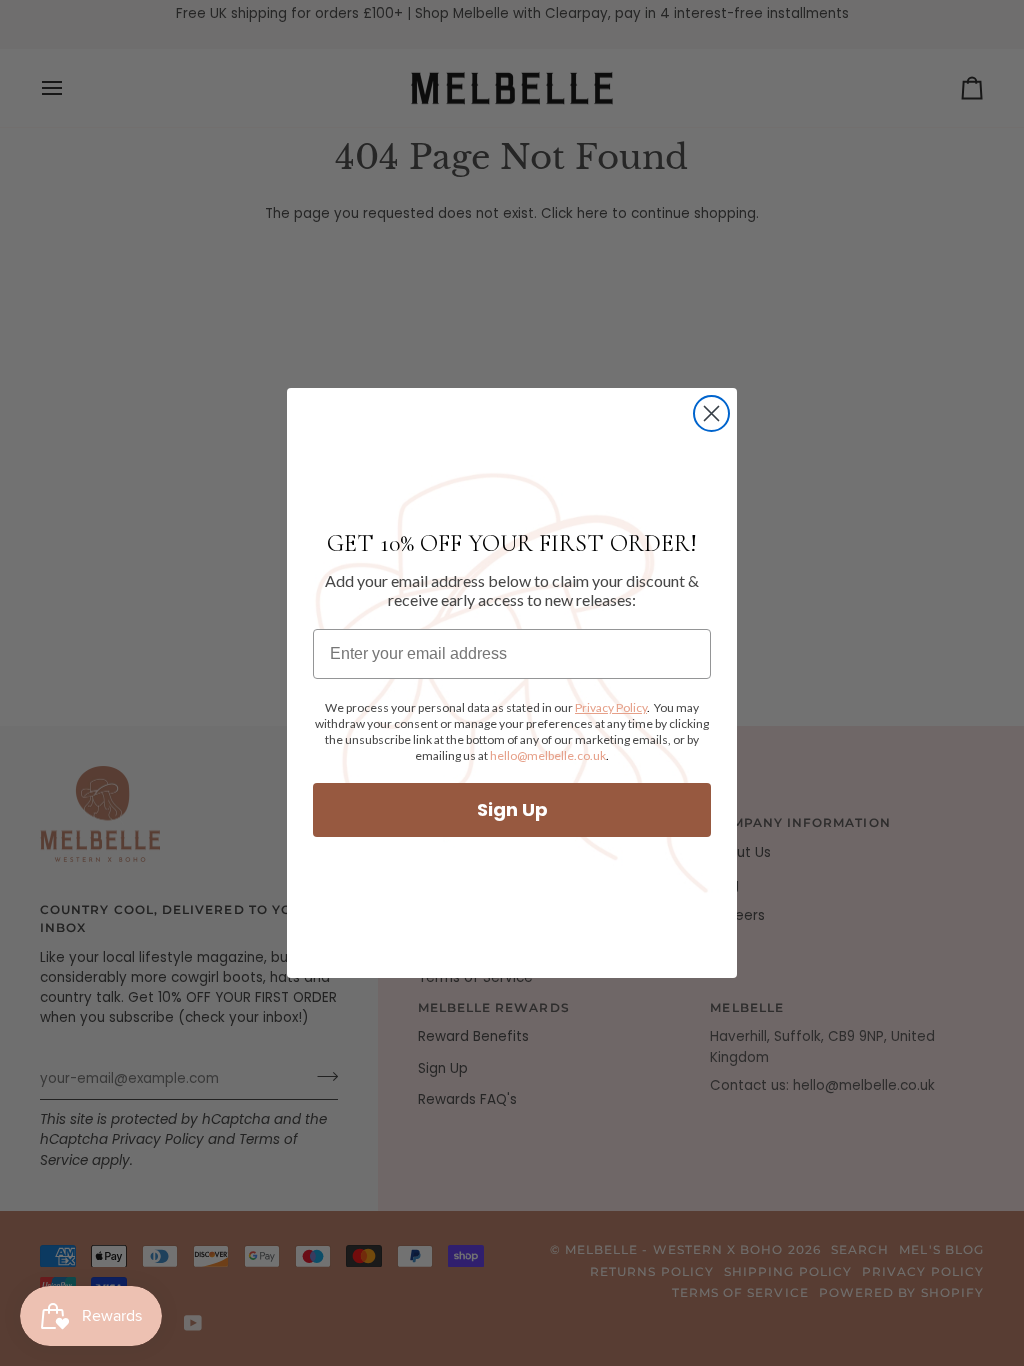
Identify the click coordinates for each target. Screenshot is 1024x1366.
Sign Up (512, 809)
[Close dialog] (711, 413)
